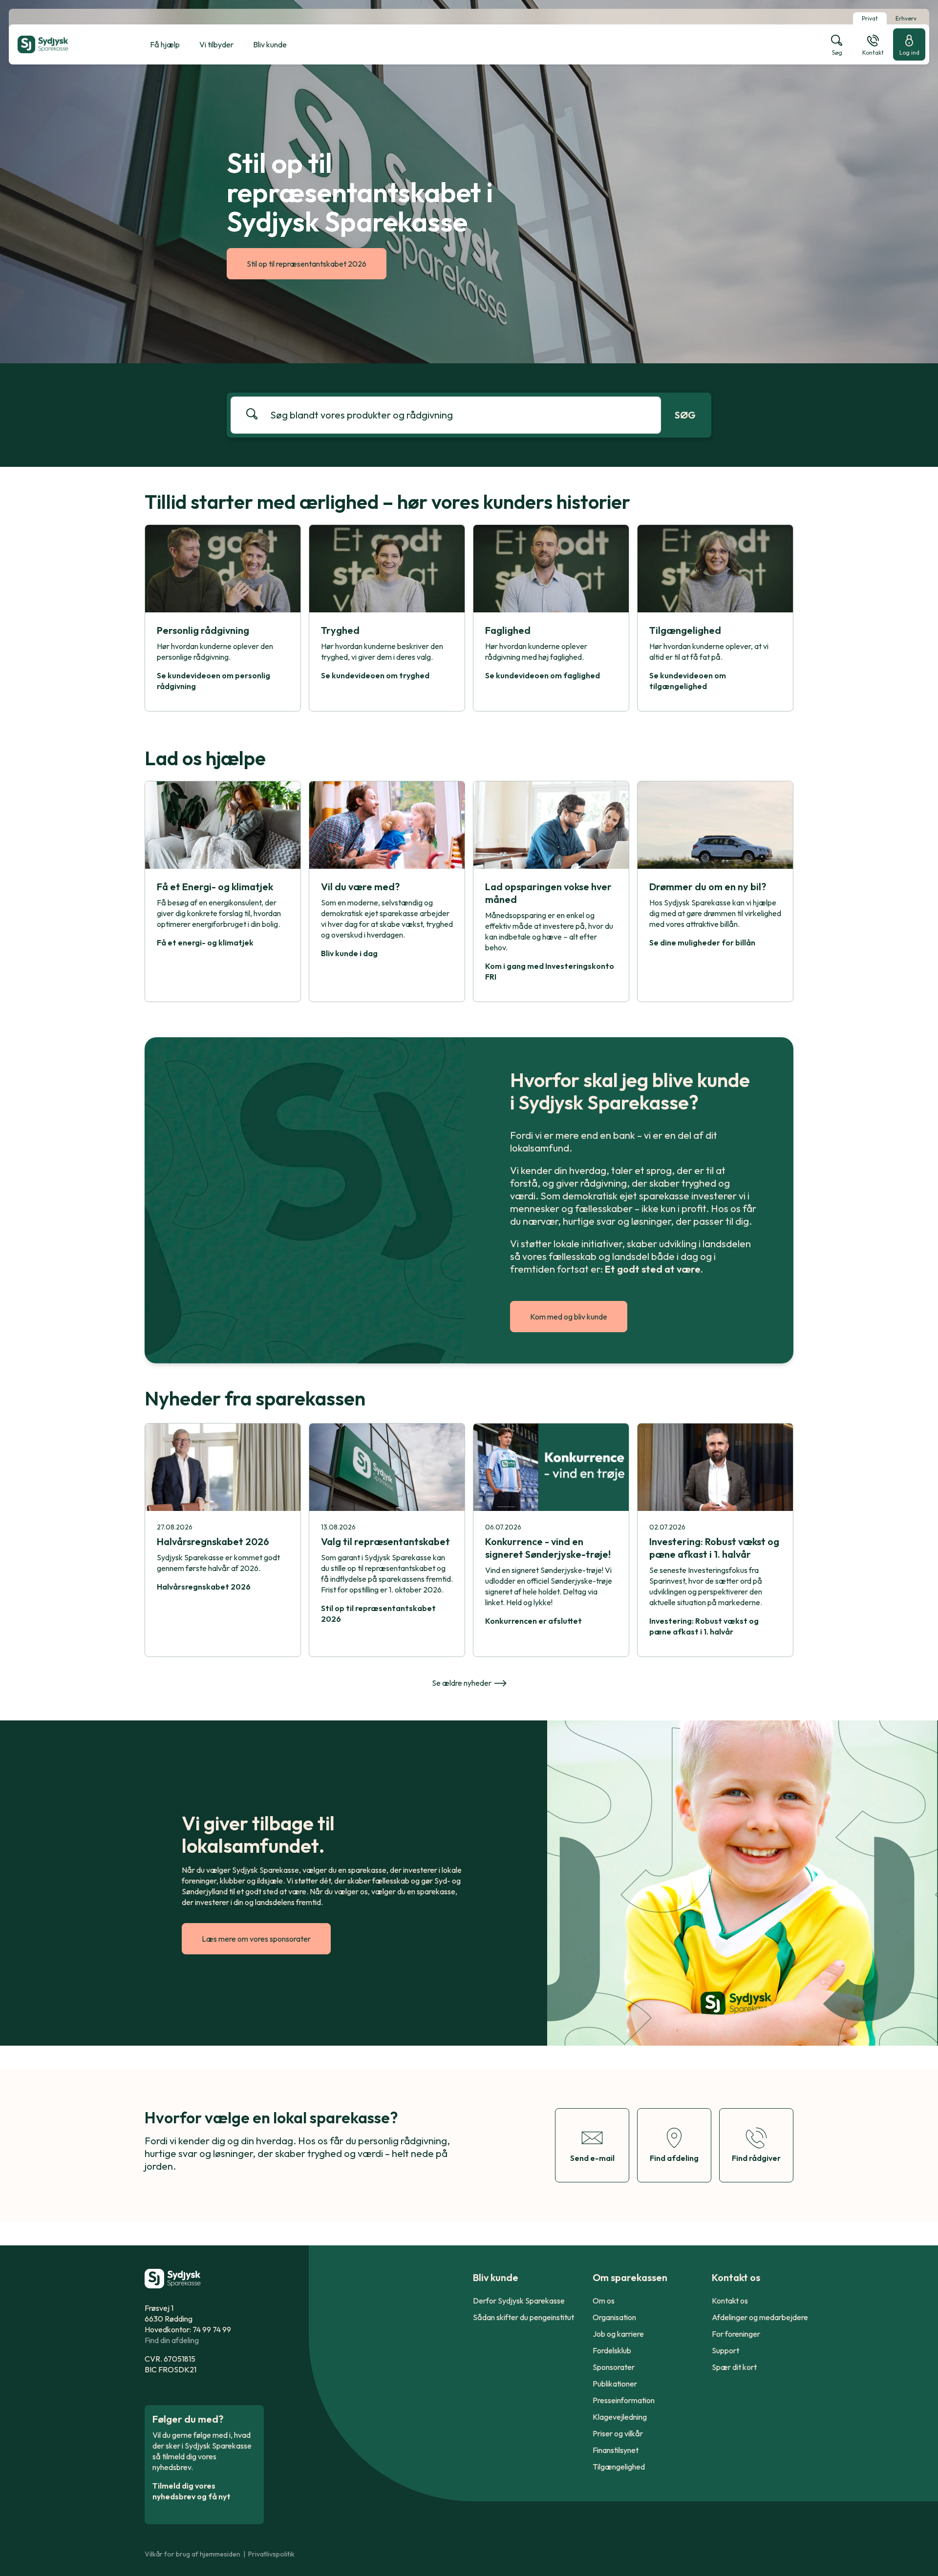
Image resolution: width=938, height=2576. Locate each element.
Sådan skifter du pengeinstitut (523, 2317)
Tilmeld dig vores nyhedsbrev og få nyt (192, 2491)
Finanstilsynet (616, 2450)
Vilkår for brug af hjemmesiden (192, 2554)
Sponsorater (614, 2367)
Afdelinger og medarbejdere (760, 2317)
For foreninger (736, 2334)
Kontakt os (730, 2301)
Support (725, 2350)
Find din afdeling (172, 2340)
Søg (685, 415)
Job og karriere (618, 2334)
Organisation (614, 2317)
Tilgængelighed (619, 2467)
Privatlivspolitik (271, 2554)
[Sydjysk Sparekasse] (67, 44)
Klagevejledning (620, 2417)
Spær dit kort (734, 2367)
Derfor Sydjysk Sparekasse (519, 2301)
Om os (604, 2301)
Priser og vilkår (618, 2433)
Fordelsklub (612, 2350)
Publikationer (615, 2384)
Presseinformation (624, 2400)
